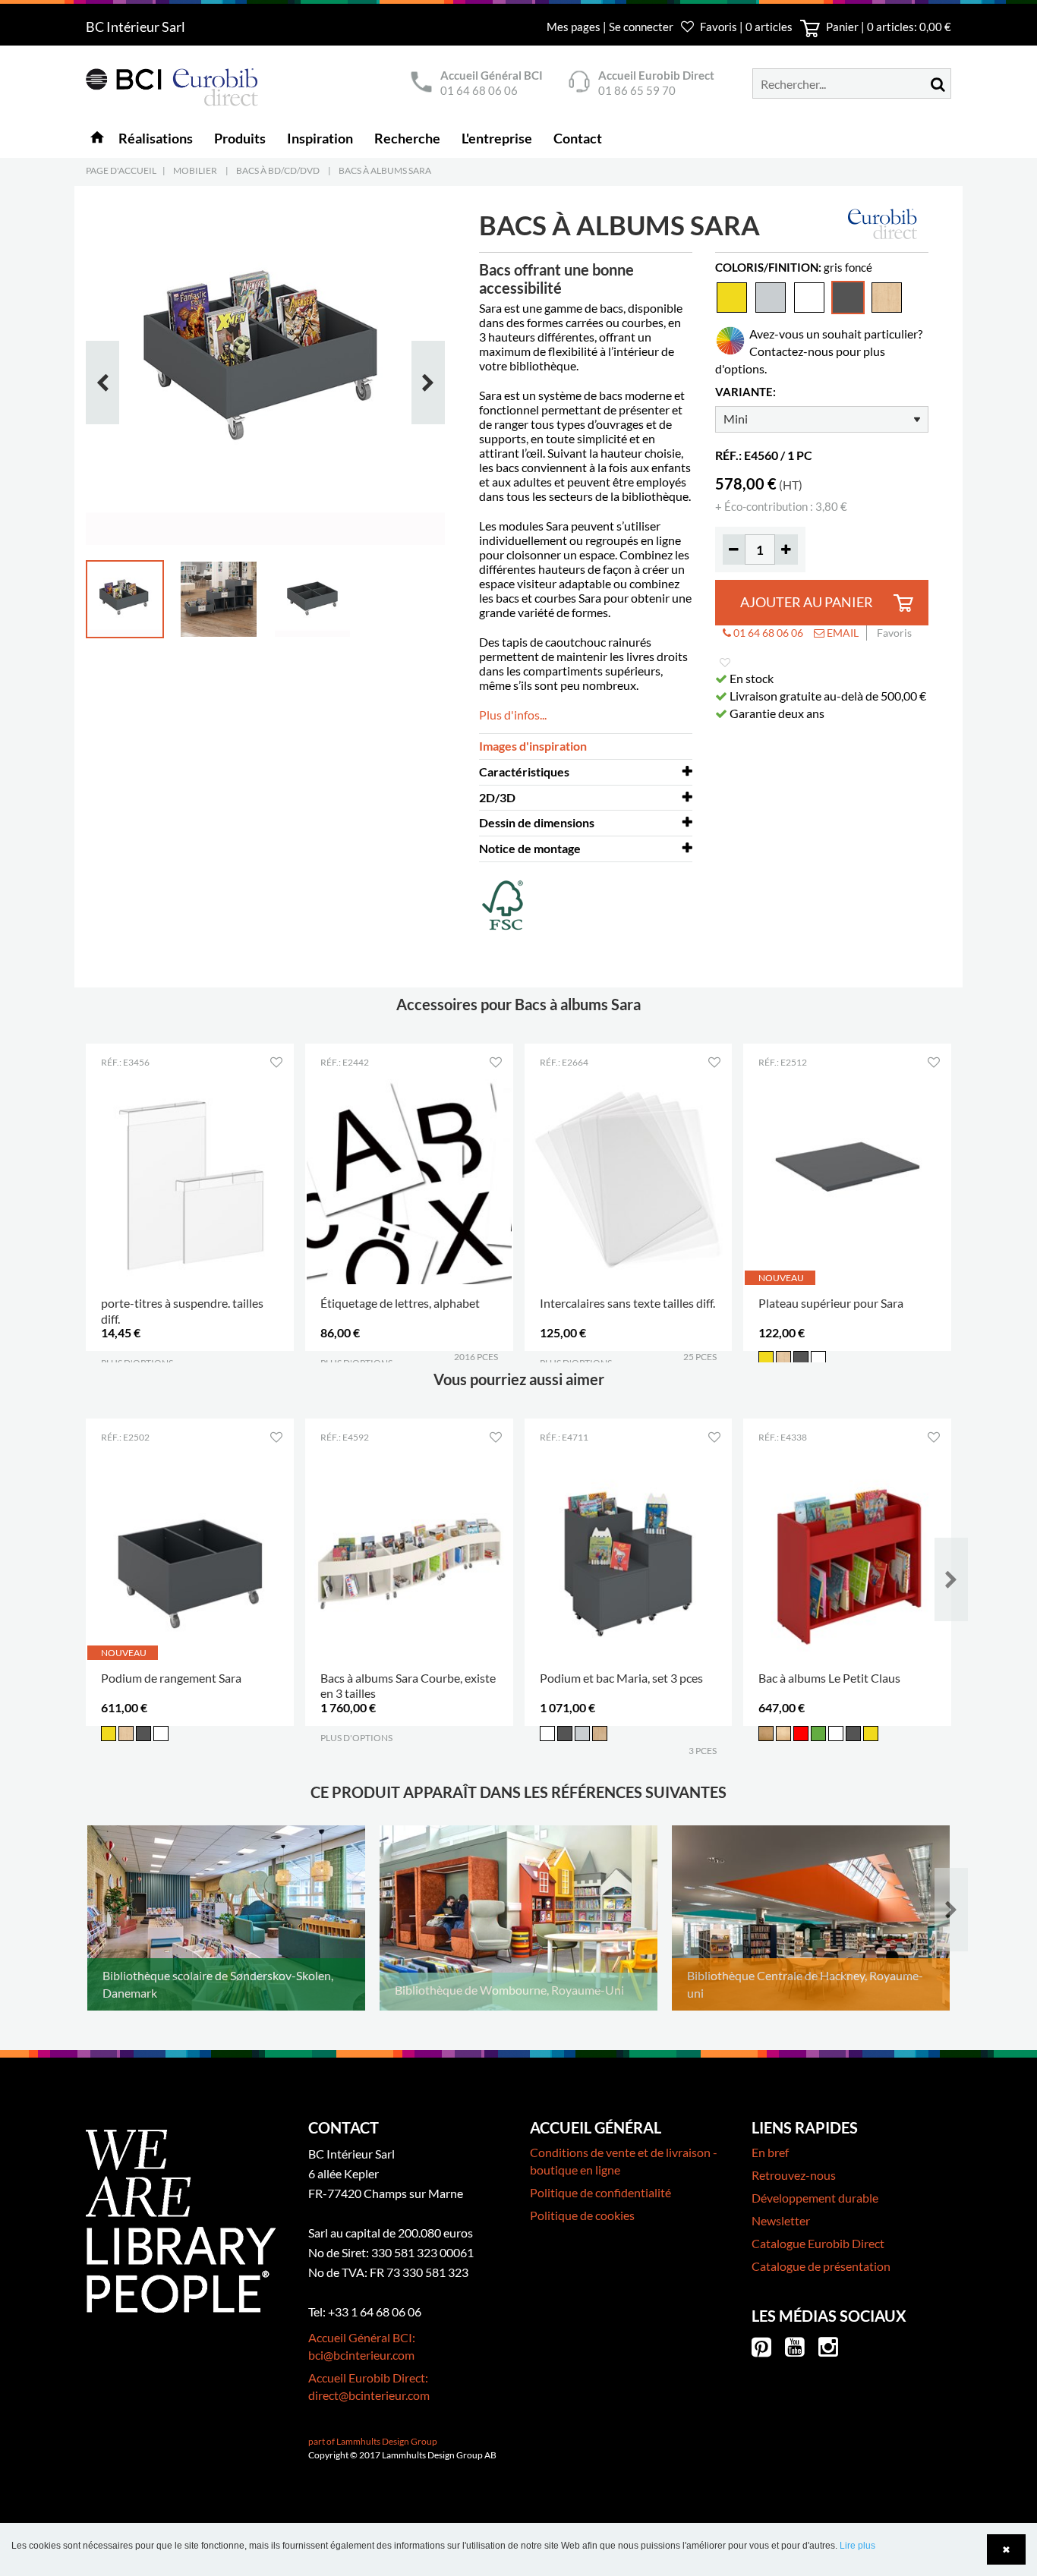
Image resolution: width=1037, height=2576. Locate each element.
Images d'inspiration (533, 746)
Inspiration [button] (320, 138)
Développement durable (815, 2198)
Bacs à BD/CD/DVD (278, 170)
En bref (770, 2152)
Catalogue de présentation (821, 2266)
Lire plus (857, 2546)
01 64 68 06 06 (479, 90)
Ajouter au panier (807, 602)
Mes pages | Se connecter (611, 27)
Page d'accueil (121, 170)
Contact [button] (578, 138)
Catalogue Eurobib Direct (818, 2243)
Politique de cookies (582, 2215)
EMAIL (842, 633)
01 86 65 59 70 (637, 90)
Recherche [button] (407, 138)
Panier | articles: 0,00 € (887, 27)
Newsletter (781, 2220)
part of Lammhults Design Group (373, 2441)
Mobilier (195, 170)
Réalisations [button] (156, 138)
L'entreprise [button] (497, 138)
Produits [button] (240, 138)
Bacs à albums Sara (385, 170)
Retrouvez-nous (794, 2175)
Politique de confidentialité (600, 2192)
